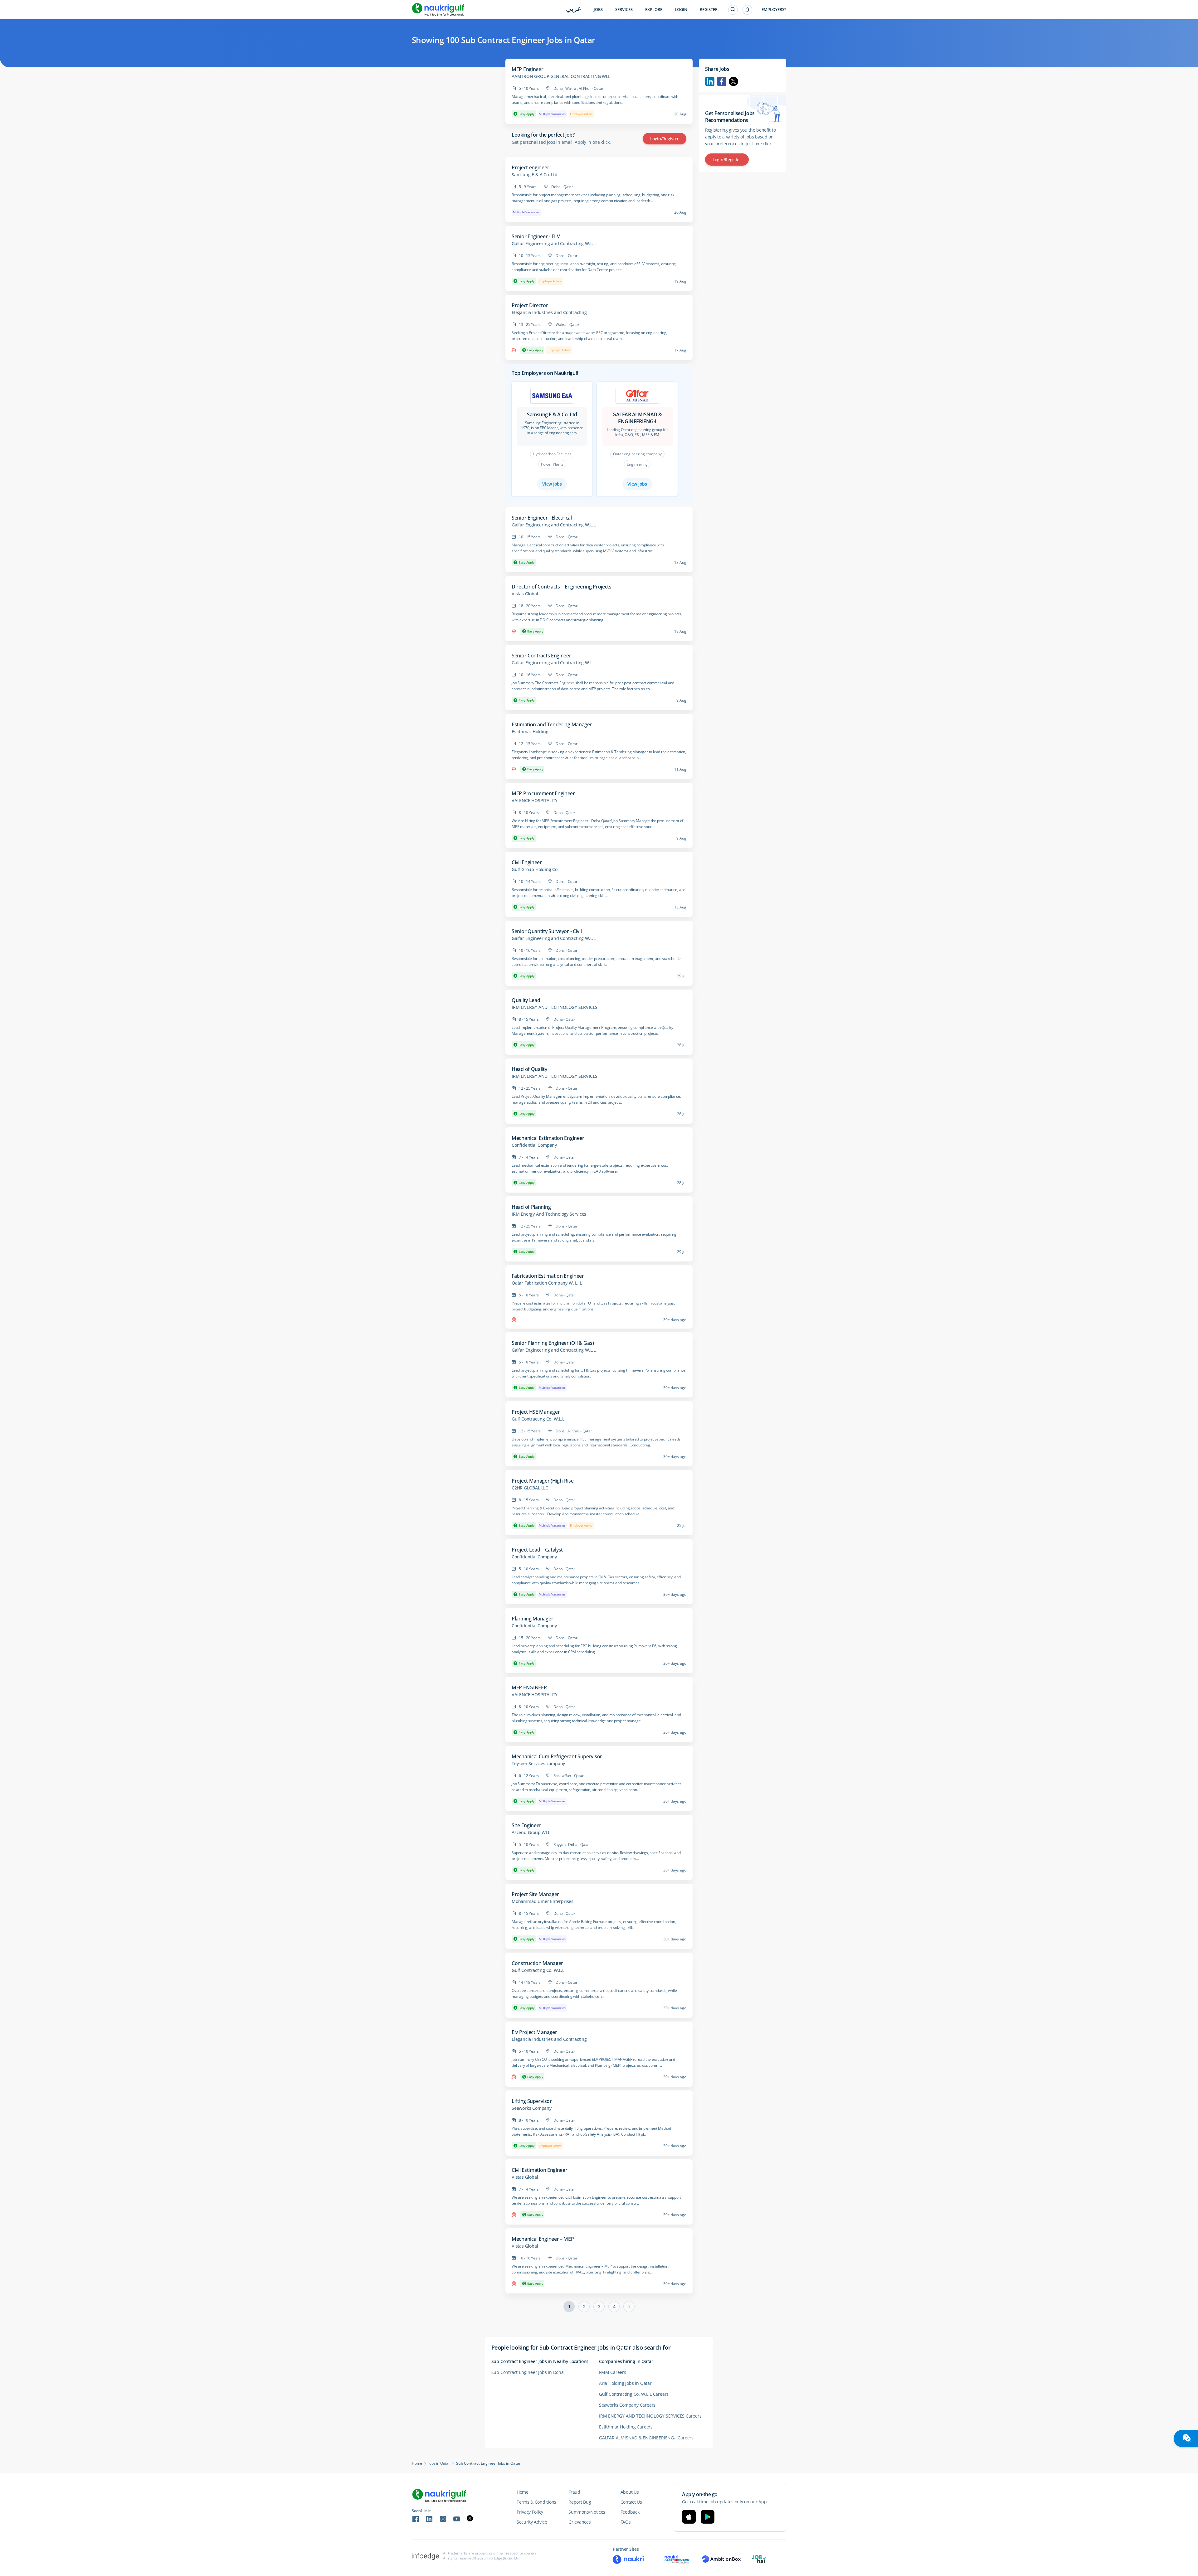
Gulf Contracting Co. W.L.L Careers (634, 2394)
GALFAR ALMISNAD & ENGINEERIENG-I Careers (646, 2438)
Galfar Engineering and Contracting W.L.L (554, 244)
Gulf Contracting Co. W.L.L (538, 1419)
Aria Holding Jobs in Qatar (625, 2383)
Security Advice (532, 2522)
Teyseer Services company (538, 1764)
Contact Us (631, 2502)
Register (709, 10)
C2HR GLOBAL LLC (530, 1488)
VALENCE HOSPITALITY (535, 801)
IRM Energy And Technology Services (549, 1214)
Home (417, 2463)
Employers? (774, 10)
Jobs (598, 10)
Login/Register (665, 139)
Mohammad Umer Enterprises (543, 1901)
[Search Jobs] (733, 10)
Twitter (733, 81)
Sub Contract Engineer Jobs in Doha (528, 2372)
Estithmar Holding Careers (626, 2427)
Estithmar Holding (530, 732)
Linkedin (710, 81)
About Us (630, 2492)
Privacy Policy (530, 2512)
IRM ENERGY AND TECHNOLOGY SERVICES (555, 1007)
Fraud (574, 2492)
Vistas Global (525, 594)
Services (624, 10)
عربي (574, 9)
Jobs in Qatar (439, 2463)
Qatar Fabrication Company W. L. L (547, 1283)
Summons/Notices (587, 2512)
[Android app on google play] (708, 2517)
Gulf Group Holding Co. (535, 869)
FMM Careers (613, 2372)
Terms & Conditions (536, 2502)
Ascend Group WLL (531, 1833)
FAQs (626, 2522)
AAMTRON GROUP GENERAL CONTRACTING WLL (561, 76)
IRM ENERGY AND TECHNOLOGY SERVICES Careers (650, 2416)
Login (681, 10)
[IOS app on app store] (689, 2517)
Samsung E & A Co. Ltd (535, 175)
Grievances (580, 2522)
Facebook (722, 81)
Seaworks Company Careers (627, 2405)
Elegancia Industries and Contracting (549, 312)
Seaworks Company (532, 2108)
